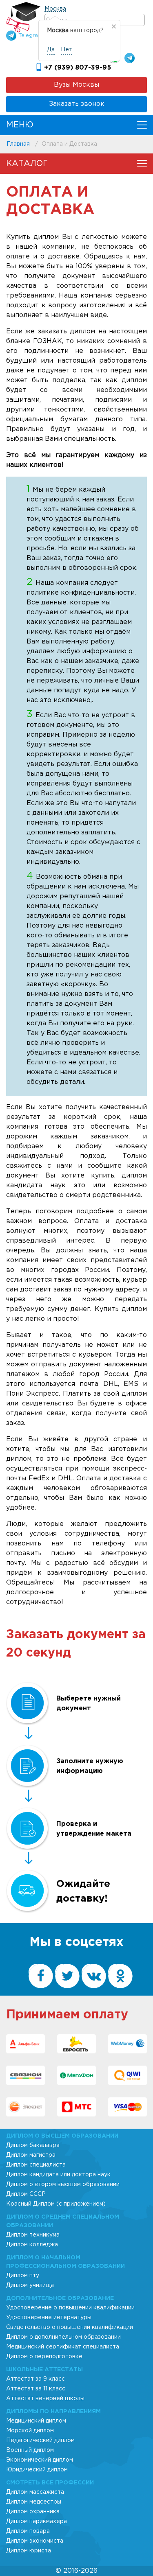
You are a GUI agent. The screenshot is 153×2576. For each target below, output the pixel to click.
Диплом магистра (31, 2155)
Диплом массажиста (35, 2492)
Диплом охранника (33, 2512)
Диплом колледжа (32, 2245)
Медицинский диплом (36, 2421)
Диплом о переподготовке (44, 2357)
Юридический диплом (37, 2470)
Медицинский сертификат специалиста (63, 2347)
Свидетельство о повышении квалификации (70, 2327)
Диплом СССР (26, 2194)
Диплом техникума (33, 2235)
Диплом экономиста (35, 2541)
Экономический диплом (40, 2460)
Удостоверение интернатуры (49, 2318)
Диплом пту (23, 2276)
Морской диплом (30, 2431)
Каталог (27, 164)
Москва (55, 9)
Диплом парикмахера (37, 2521)
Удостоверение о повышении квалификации (70, 2308)
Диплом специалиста (36, 2165)
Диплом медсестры (34, 2502)
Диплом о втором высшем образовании (63, 2184)
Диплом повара (28, 2531)
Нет (67, 50)
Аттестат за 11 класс (36, 2389)
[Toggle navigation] (142, 125)
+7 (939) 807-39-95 (78, 68)
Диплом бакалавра (33, 2145)
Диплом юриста (29, 2551)
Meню (20, 125)
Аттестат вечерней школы (45, 2399)
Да (51, 50)
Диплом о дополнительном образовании (63, 2337)
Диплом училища (30, 2285)
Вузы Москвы (76, 85)
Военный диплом (30, 2450)
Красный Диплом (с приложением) (56, 2204)
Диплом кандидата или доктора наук (58, 2175)
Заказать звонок (77, 104)
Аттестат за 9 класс (35, 2379)
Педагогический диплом (40, 2440)
